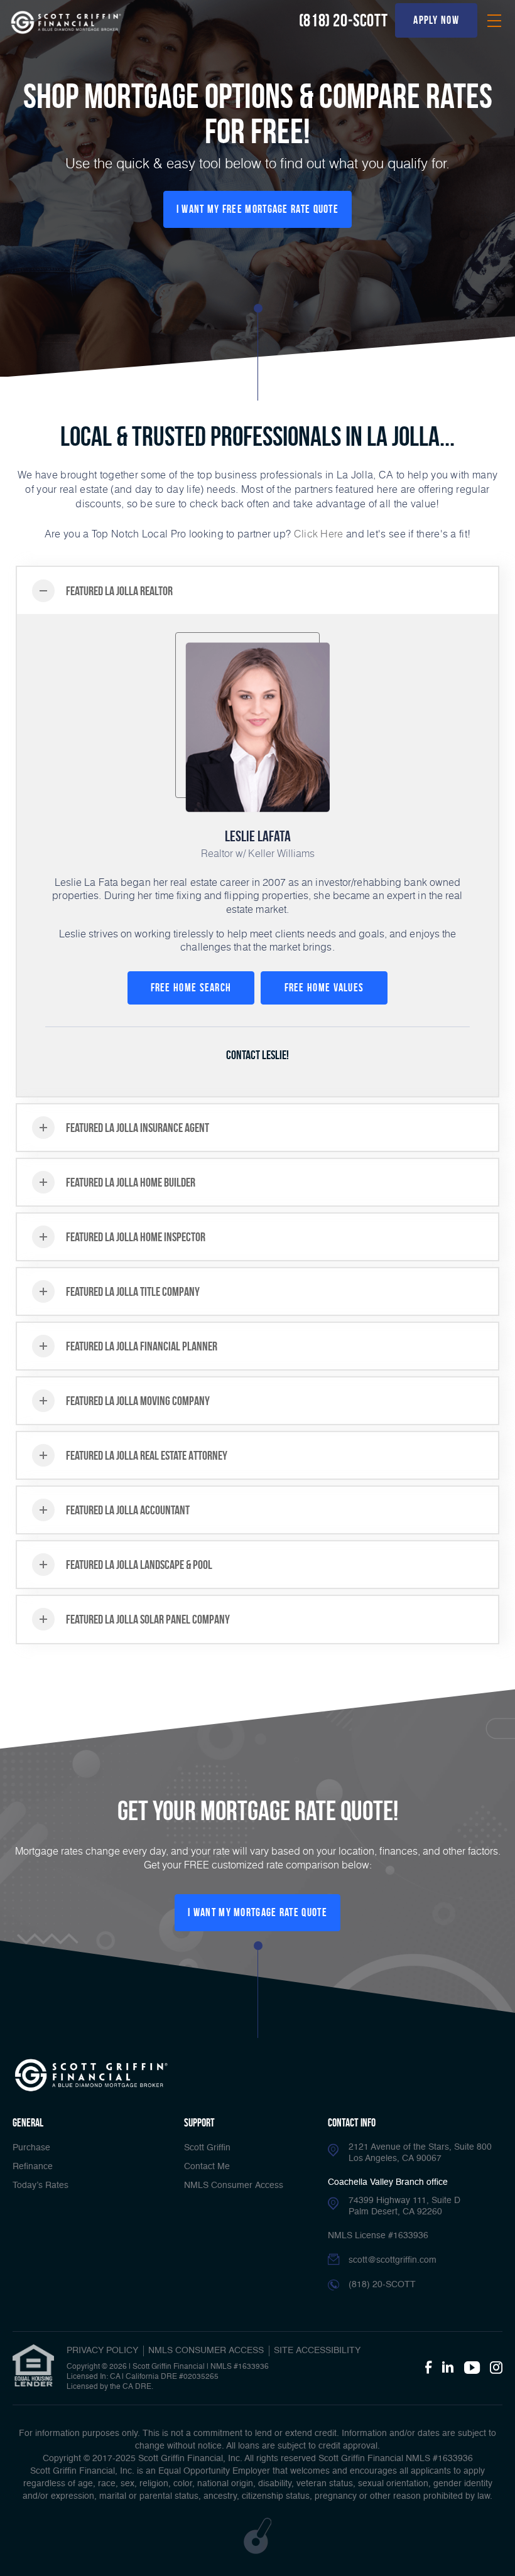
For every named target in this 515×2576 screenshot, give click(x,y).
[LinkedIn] (448, 2368)
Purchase (31, 2148)
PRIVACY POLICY (102, 2351)
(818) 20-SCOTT (343, 20)
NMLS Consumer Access (234, 2185)
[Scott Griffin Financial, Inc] (66, 22)
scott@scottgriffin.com (393, 2260)
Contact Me (207, 2167)
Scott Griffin (207, 2148)
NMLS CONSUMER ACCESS (206, 2351)
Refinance (33, 2167)
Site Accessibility (317, 2351)
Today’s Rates (41, 2185)
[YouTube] (472, 2368)
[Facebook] (428, 2368)
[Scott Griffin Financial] (91, 2075)
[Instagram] (496, 2368)
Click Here (319, 533)
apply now (436, 20)
